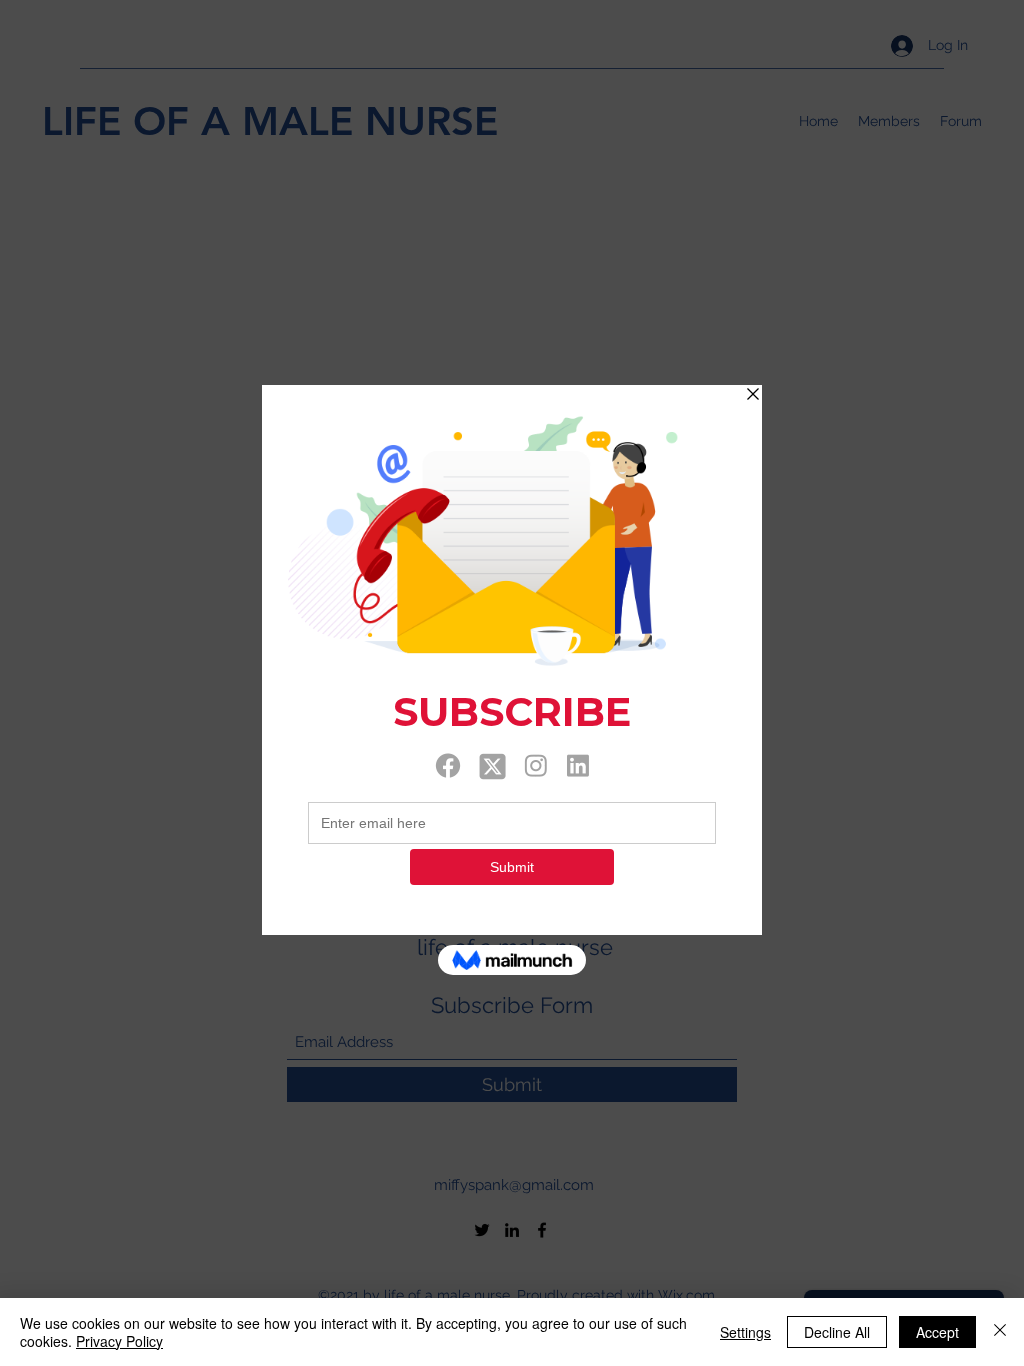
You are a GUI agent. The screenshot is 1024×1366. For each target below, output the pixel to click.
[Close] (1000, 1332)
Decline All (837, 1332)
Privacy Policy (119, 1341)
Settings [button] (745, 1332)
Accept (937, 1332)
